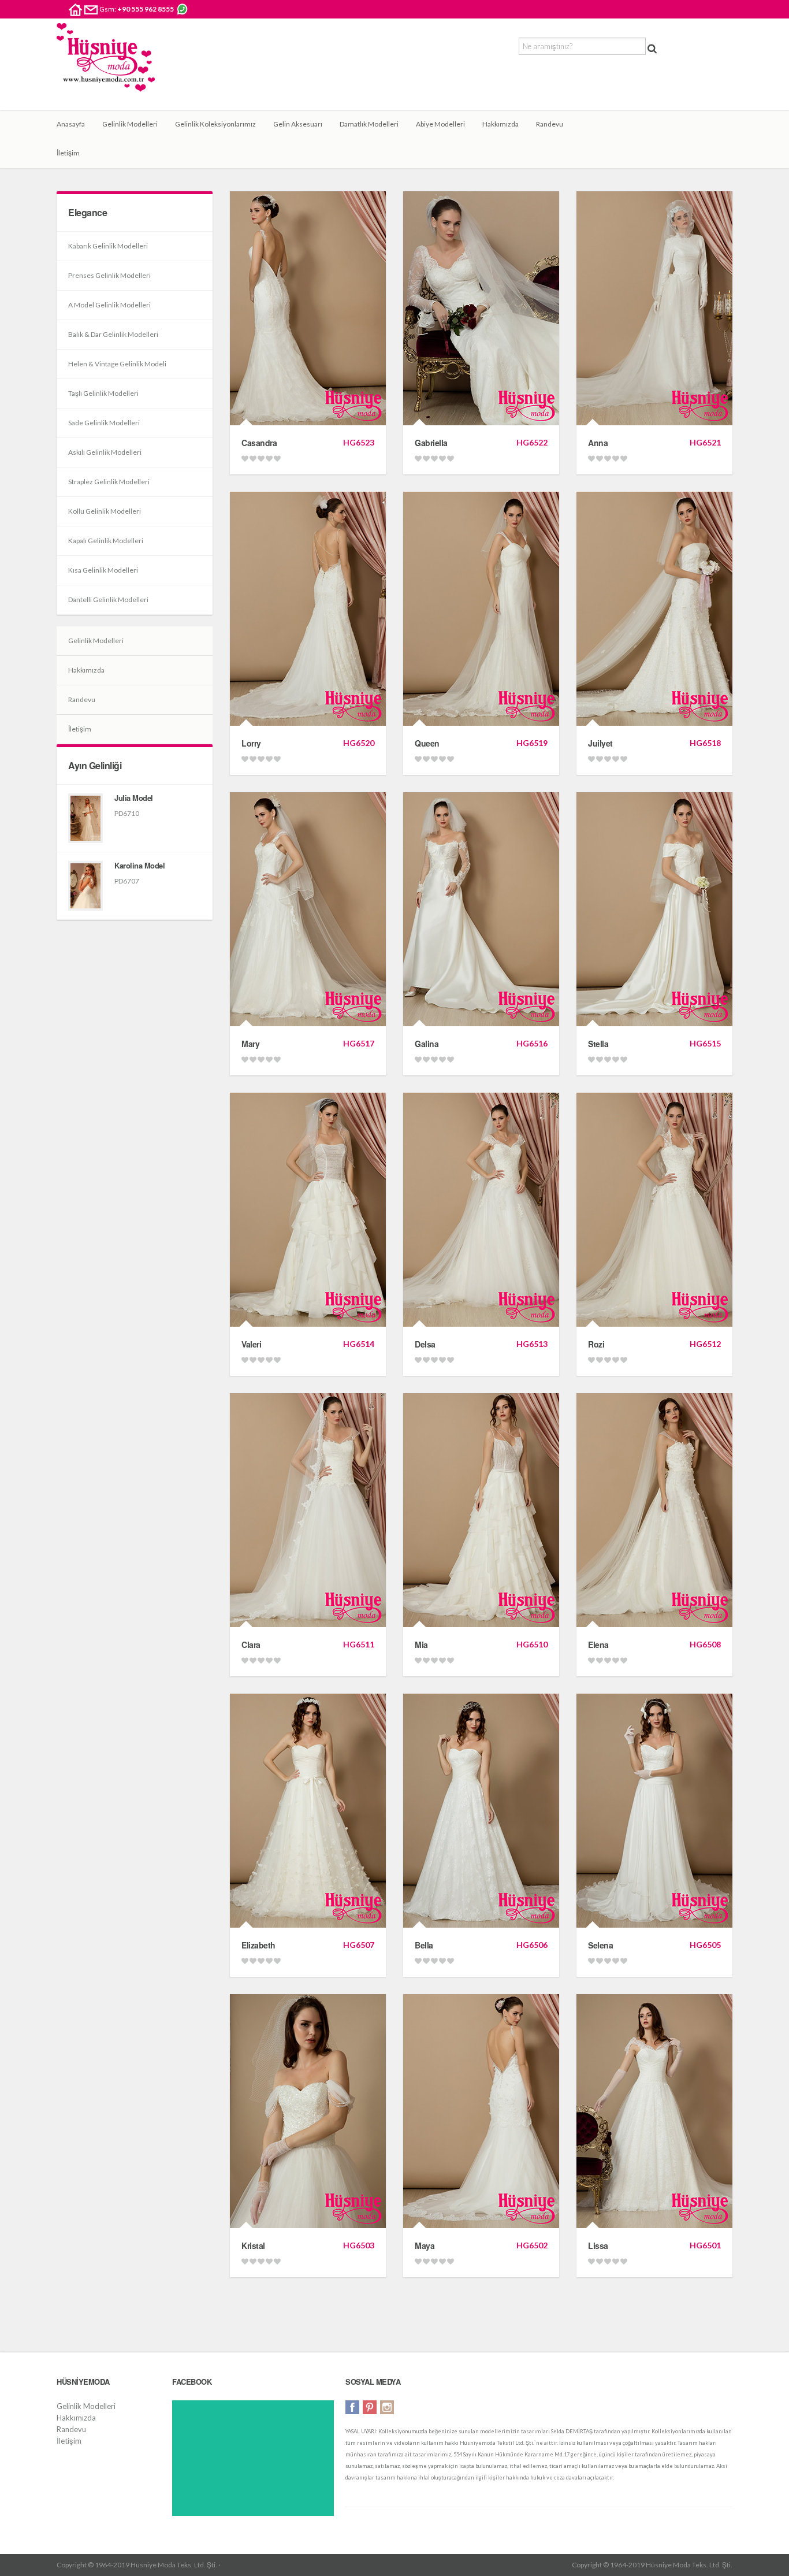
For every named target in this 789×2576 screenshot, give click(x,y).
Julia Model (134, 798)
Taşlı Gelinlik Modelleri (103, 393)
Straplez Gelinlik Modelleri (109, 482)
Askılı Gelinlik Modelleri (105, 452)
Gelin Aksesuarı (298, 124)
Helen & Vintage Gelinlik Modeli (117, 364)
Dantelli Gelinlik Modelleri (108, 600)
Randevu (550, 124)
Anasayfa (71, 124)
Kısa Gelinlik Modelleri (103, 570)
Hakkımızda (500, 124)
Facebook (352, 2407)
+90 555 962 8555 (146, 9)
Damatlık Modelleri (369, 124)
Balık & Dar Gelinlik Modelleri (113, 334)
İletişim (68, 153)
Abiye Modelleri (440, 124)
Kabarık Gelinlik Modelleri (108, 246)
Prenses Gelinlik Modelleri (109, 275)
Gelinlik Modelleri (130, 124)
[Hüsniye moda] (106, 66)
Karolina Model (139, 865)
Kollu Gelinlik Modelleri (105, 511)
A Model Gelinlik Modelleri (109, 305)
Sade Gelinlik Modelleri (104, 423)
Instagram (387, 2407)
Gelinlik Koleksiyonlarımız (215, 124)
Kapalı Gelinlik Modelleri (106, 541)
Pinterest (370, 2407)
